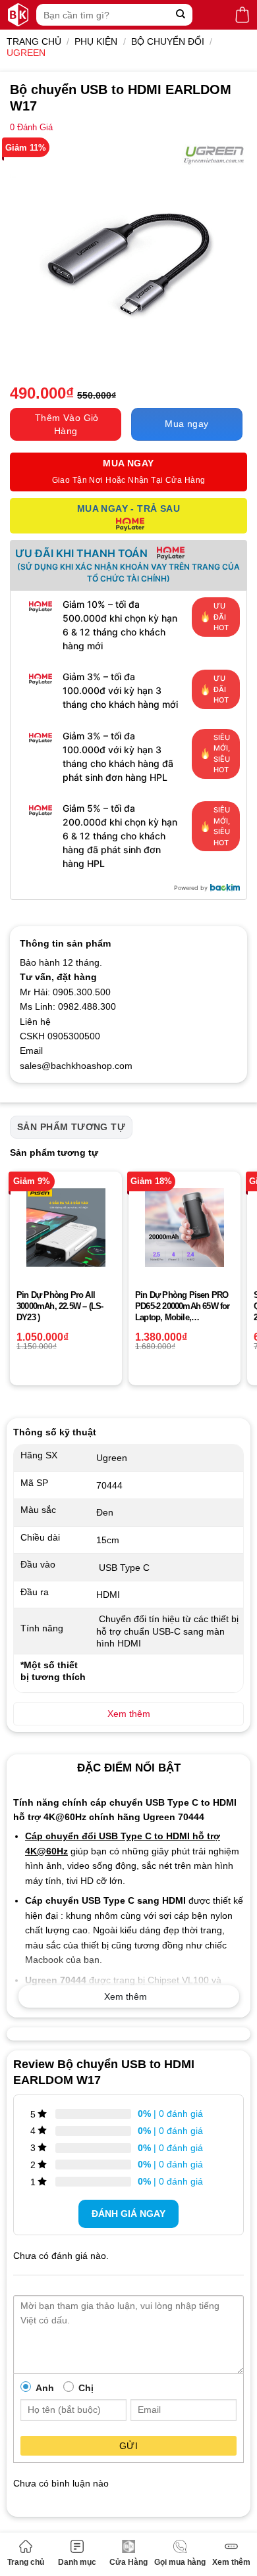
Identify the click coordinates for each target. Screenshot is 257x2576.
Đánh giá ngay (128, 2214)
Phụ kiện (96, 41)
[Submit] (181, 15)
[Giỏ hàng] (242, 15)
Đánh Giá (31, 128)
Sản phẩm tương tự (71, 1127)
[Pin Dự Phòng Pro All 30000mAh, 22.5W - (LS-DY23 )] (66, 1227)
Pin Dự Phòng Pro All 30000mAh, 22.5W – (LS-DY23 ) (60, 1306)
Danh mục (77, 2562)
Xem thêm (231, 2562)
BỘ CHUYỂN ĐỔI (168, 41)
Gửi (128, 2446)
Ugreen (26, 53)
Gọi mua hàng (180, 2562)
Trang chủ (26, 2562)
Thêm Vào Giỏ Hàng (67, 424)
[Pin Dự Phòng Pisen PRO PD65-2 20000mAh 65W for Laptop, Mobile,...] (185, 1227)
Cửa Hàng (128, 2562)
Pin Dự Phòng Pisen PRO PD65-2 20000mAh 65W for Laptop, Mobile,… (183, 1306)
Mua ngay (186, 424)
